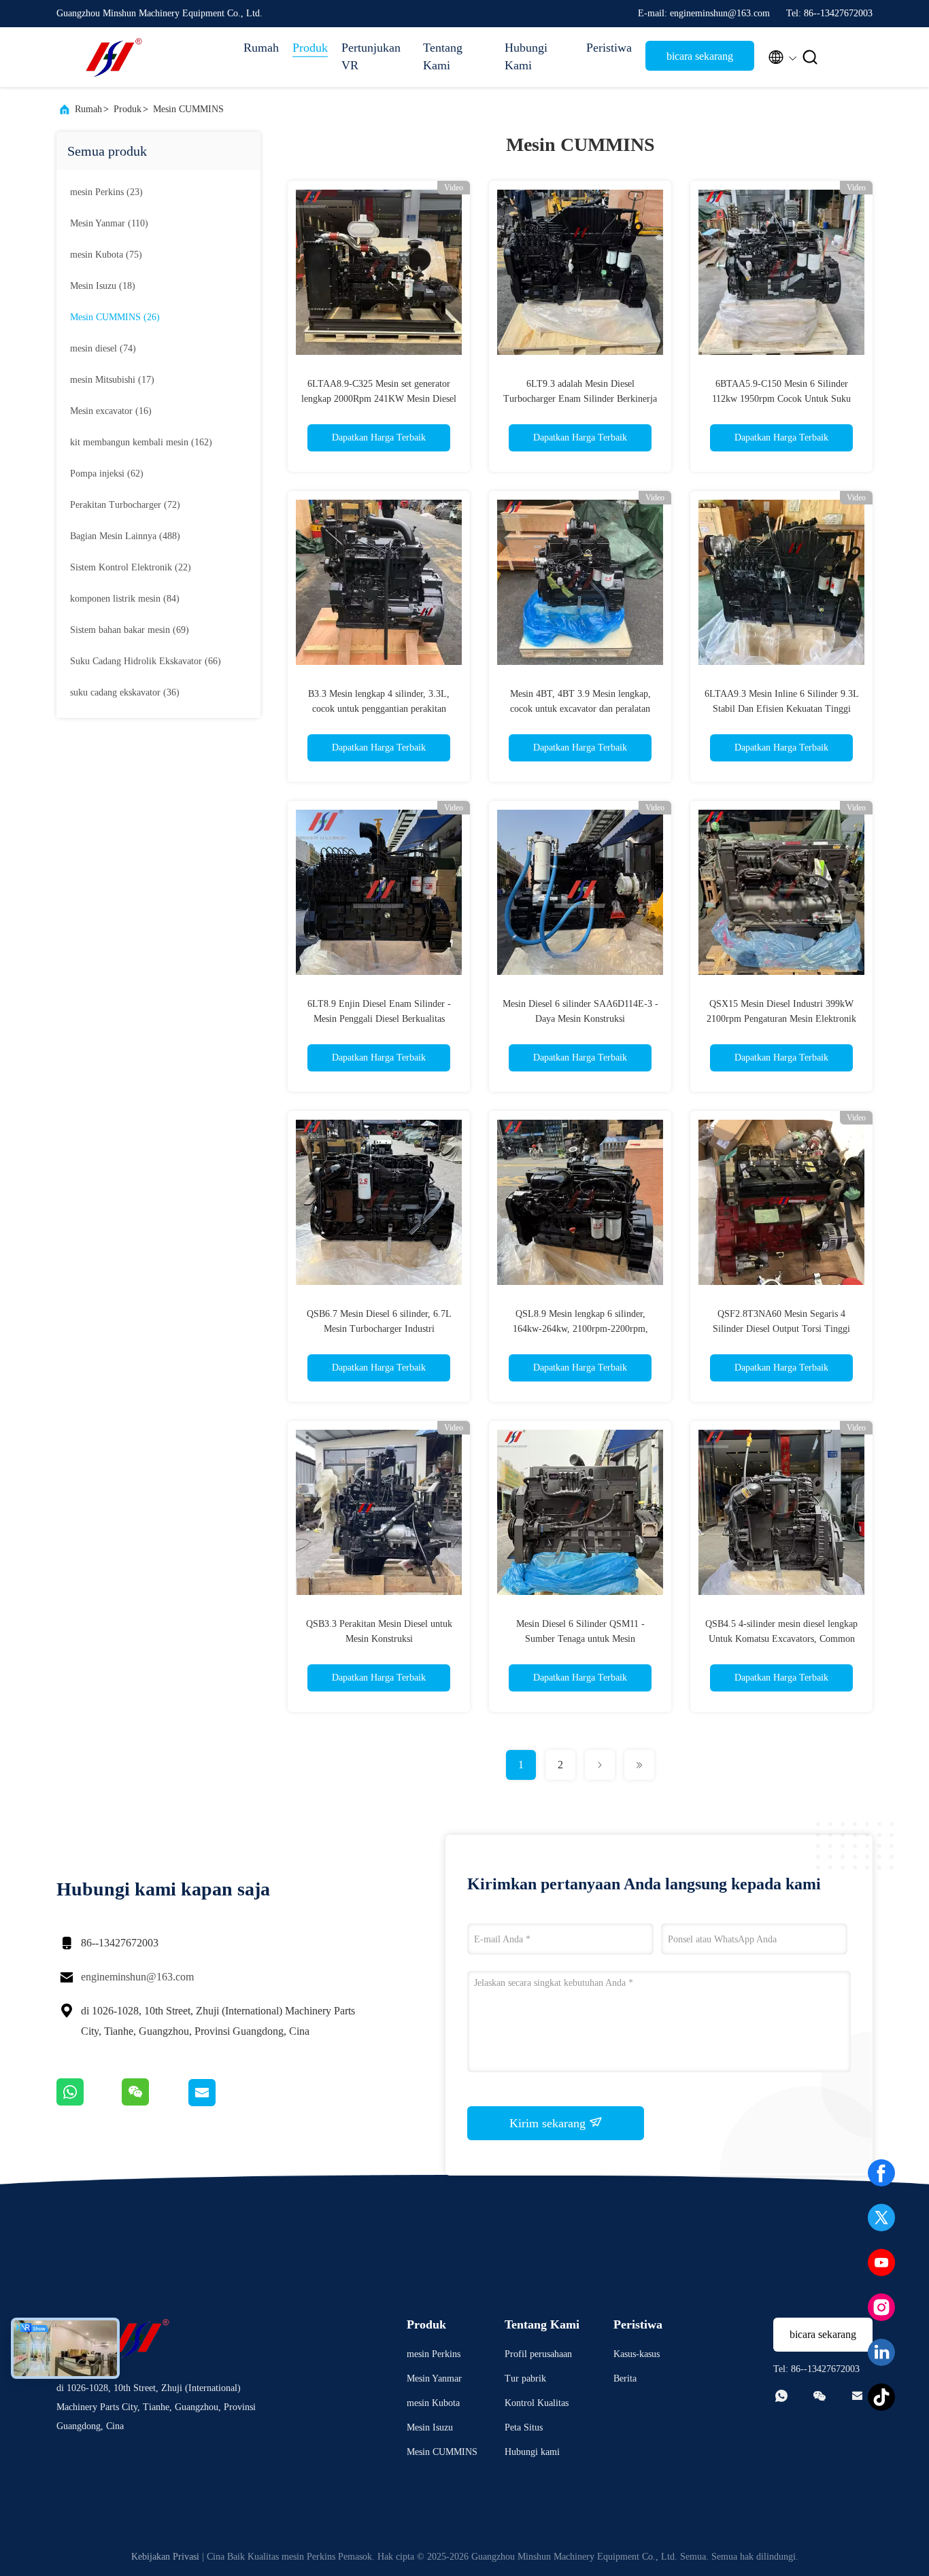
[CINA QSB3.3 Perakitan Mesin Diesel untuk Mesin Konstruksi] (379, 1512)
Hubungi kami (532, 2452)
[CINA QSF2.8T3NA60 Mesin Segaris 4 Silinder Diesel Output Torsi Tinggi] (781, 1202)
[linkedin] (881, 2352)
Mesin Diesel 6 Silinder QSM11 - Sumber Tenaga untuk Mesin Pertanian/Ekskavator (580, 1639)
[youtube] (881, 2263)
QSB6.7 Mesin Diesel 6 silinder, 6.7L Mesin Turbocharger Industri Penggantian (379, 1329)
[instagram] (881, 2307)
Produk (310, 48)
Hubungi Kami (526, 56)
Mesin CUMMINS (188, 109)
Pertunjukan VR (371, 56)
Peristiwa (609, 48)
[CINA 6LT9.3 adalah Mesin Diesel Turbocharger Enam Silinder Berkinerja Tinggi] (580, 272)
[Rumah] (111, 57)
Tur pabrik (525, 2378)
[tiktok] (881, 2397)
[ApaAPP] (89, 2103)
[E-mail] (218, 2103)
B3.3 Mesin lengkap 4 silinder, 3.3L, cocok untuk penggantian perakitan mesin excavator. (379, 709)
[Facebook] (881, 2173)
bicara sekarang (700, 56)
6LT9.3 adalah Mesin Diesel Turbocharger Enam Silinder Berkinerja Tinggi (580, 399)
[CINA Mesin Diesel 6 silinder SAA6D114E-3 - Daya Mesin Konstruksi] (580, 892)
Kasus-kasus (637, 2354)
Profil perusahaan (538, 2354)
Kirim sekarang (549, 2123)
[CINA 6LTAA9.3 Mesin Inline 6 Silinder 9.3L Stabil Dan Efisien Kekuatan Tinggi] (781, 582)
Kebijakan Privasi (165, 2557)
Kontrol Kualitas (537, 2403)
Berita (625, 2378)
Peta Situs (524, 2427)
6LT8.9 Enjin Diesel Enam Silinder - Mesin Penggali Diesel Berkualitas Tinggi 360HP (379, 1019)
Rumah (261, 48)
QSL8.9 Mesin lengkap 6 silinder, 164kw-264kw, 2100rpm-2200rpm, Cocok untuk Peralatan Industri (580, 1329)
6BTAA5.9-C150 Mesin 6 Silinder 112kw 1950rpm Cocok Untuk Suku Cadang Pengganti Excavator (781, 399)
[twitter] (881, 2218)
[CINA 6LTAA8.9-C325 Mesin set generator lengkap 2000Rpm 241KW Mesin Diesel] (379, 272)
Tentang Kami (443, 56)
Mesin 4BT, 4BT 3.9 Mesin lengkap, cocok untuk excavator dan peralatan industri (580, 709)
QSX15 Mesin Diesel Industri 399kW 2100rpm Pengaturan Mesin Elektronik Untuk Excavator (781, 1019)
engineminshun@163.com (137, 1977)
